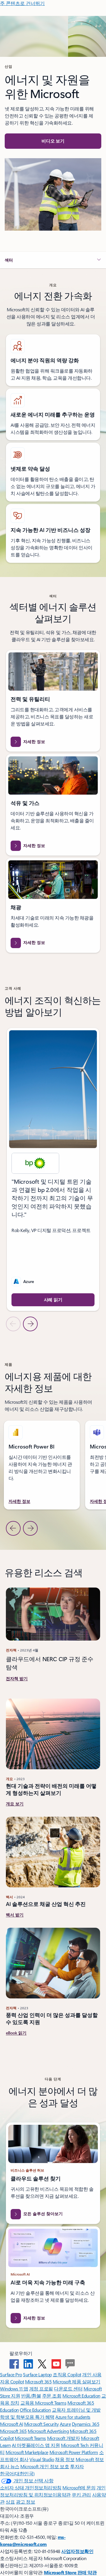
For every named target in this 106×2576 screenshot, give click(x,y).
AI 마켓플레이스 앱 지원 (36, 2445)
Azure (65, 2424)
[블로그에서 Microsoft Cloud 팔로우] (70, 2364)
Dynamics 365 (86, 2424)
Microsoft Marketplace (27, 2452)
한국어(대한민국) (17, 2473)
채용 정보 (65, 2459)
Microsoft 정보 (90, 2459)
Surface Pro (11, 2374)
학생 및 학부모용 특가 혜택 (27, 2417)
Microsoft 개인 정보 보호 (45, 2466)
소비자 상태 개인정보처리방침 (31, 2487)
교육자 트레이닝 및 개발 (76, 2410)
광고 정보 (26, 2502)
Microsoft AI (11, 2424)
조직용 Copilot (67, 2374)
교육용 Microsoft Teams (43, 2403)
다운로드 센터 (68, 2389)
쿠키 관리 (81, 2495)
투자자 (77, 2466)
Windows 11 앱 (14, 2389)
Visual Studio (42, 2459)
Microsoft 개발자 (64, 2438)
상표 (10, 2502)
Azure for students (73, 2417)
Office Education (35, 2410)
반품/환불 (31, 2396)
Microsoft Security (41, 2424)
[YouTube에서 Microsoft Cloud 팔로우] (56, 2364)
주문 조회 (52, 2396)
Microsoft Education (81, 2396)
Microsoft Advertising (48, 2431)
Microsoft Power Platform (74, 2452)
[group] (53, 1169)
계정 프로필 (41, 2389)
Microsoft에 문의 (79, 2487)
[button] (53, 141)
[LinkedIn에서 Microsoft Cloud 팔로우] (28, 2364)
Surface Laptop (37, 2374)
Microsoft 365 (38, 2381)
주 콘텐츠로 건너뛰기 (22, 3)
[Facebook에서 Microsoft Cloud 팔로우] (14, 2364)
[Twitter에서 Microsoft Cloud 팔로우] (42, 2364)
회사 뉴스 (10, 2466)
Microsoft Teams (30, 2438)
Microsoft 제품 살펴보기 (77, 2381)
